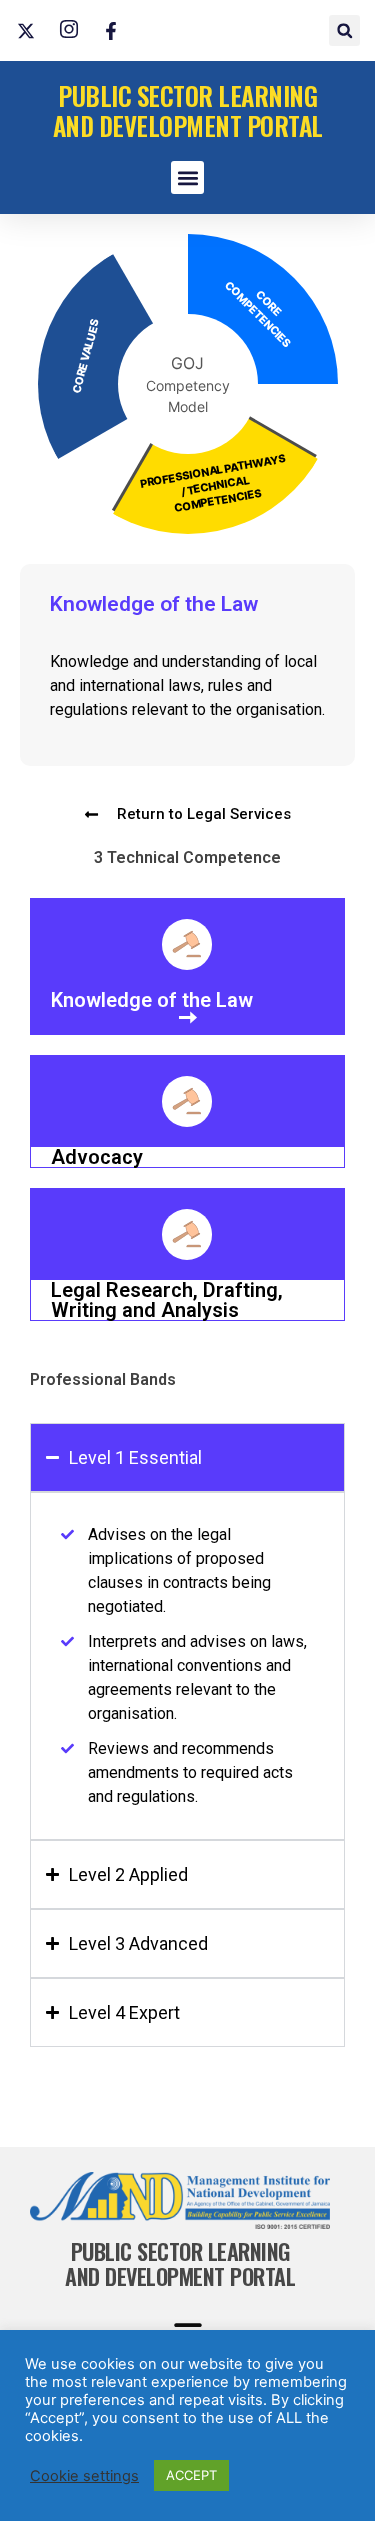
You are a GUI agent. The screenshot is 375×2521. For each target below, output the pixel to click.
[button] (344, 30)
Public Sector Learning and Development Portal (188, 110)
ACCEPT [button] (191, 2475)
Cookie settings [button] (84, 2476)
